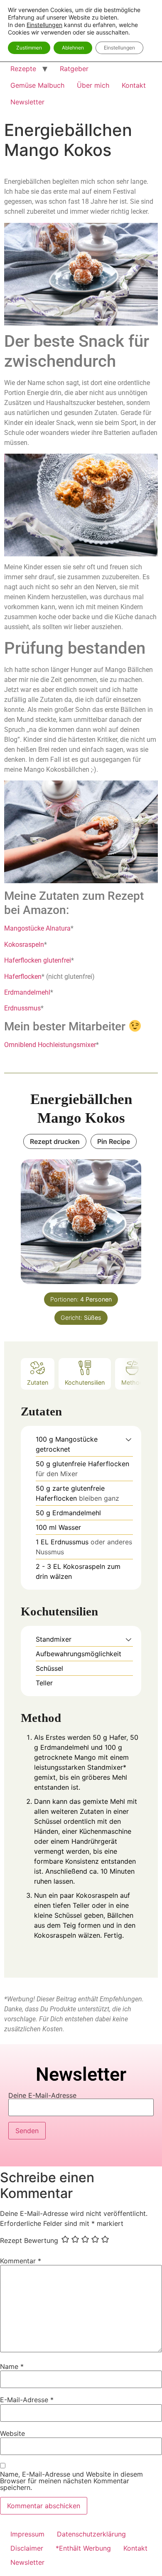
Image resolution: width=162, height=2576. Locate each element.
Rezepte (23, 69)
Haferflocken (23, 977)
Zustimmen (29, 48)
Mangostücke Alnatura (37, 928)
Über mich (93, 85)
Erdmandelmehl (27, 992)
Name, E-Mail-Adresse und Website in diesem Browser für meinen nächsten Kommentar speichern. (71, 2481)
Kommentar (21, 2261)
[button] (129, 1439)
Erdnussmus (22, 1008)
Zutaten (38, 1382)
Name (12, 2366)
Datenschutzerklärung (91, 2534)
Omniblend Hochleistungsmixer (50, 1045)
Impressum (27, 2534)
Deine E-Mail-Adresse (42, 2096)
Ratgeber (74, 69)
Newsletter (27, 102)
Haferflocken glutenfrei (38, 960)
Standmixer (105, 1767)
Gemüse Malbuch (37, 85)
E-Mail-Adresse (27, 2400)
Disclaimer (27, 2548)
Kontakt (134, 85)
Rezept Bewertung (29, 2240)
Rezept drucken (55, 1141)
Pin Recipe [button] (114, 1141)
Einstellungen (44, 25)
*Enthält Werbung (83, 2548)
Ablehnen (73, 48)
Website (12, 2433)
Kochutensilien (85, 1382)
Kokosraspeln (24, 945)
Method (132, 1382)
